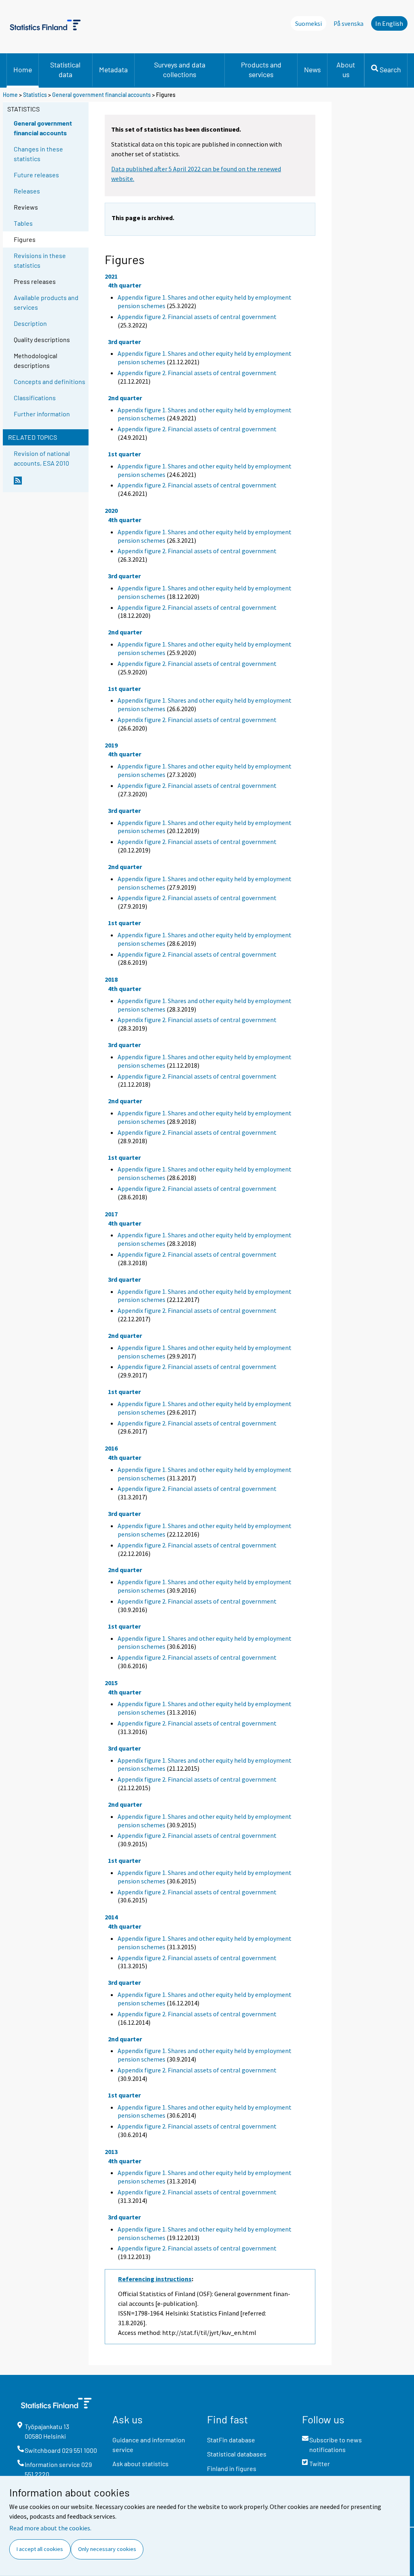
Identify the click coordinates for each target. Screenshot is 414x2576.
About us (346, 69)
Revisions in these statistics (40, 260)
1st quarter (124, 454)
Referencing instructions (155, 2279)
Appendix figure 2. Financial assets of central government (197, 317)
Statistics (35, 95)
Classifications (35, 398)
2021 (111, 276)
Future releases (36, 175)
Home (23, 69)
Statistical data (65, 69)
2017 (111, 1214)
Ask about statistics (140, 2464)
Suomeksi (308, 23)
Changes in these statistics (38, 154)
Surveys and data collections (180, 69)
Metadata (113, 69)
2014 (111, 1917)
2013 (111, 2152)
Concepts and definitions (50, 381)
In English (389, 23)
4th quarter (125, 285)
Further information (42, 414)
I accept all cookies (40, 2549)
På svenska (349, 23)
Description (30, 323)
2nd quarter (125, 398)
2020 (111, 510)
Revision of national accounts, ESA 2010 (42, 458)
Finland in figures (232, 2468)
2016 (111, 1448)
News (312, 69)
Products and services (261, 69)
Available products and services (46, 302)
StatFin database (231, 2440)
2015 (111, 1683)
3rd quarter (124, 342)
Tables (23, 223)
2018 (111, 979)
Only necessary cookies (107, 2549)
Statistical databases (237, 2454)
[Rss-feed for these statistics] (49, 484)
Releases (27, 191)
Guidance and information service (149, 2445)
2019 (111, 745)
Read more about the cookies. (50, 2528)
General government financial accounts (101, 95)
